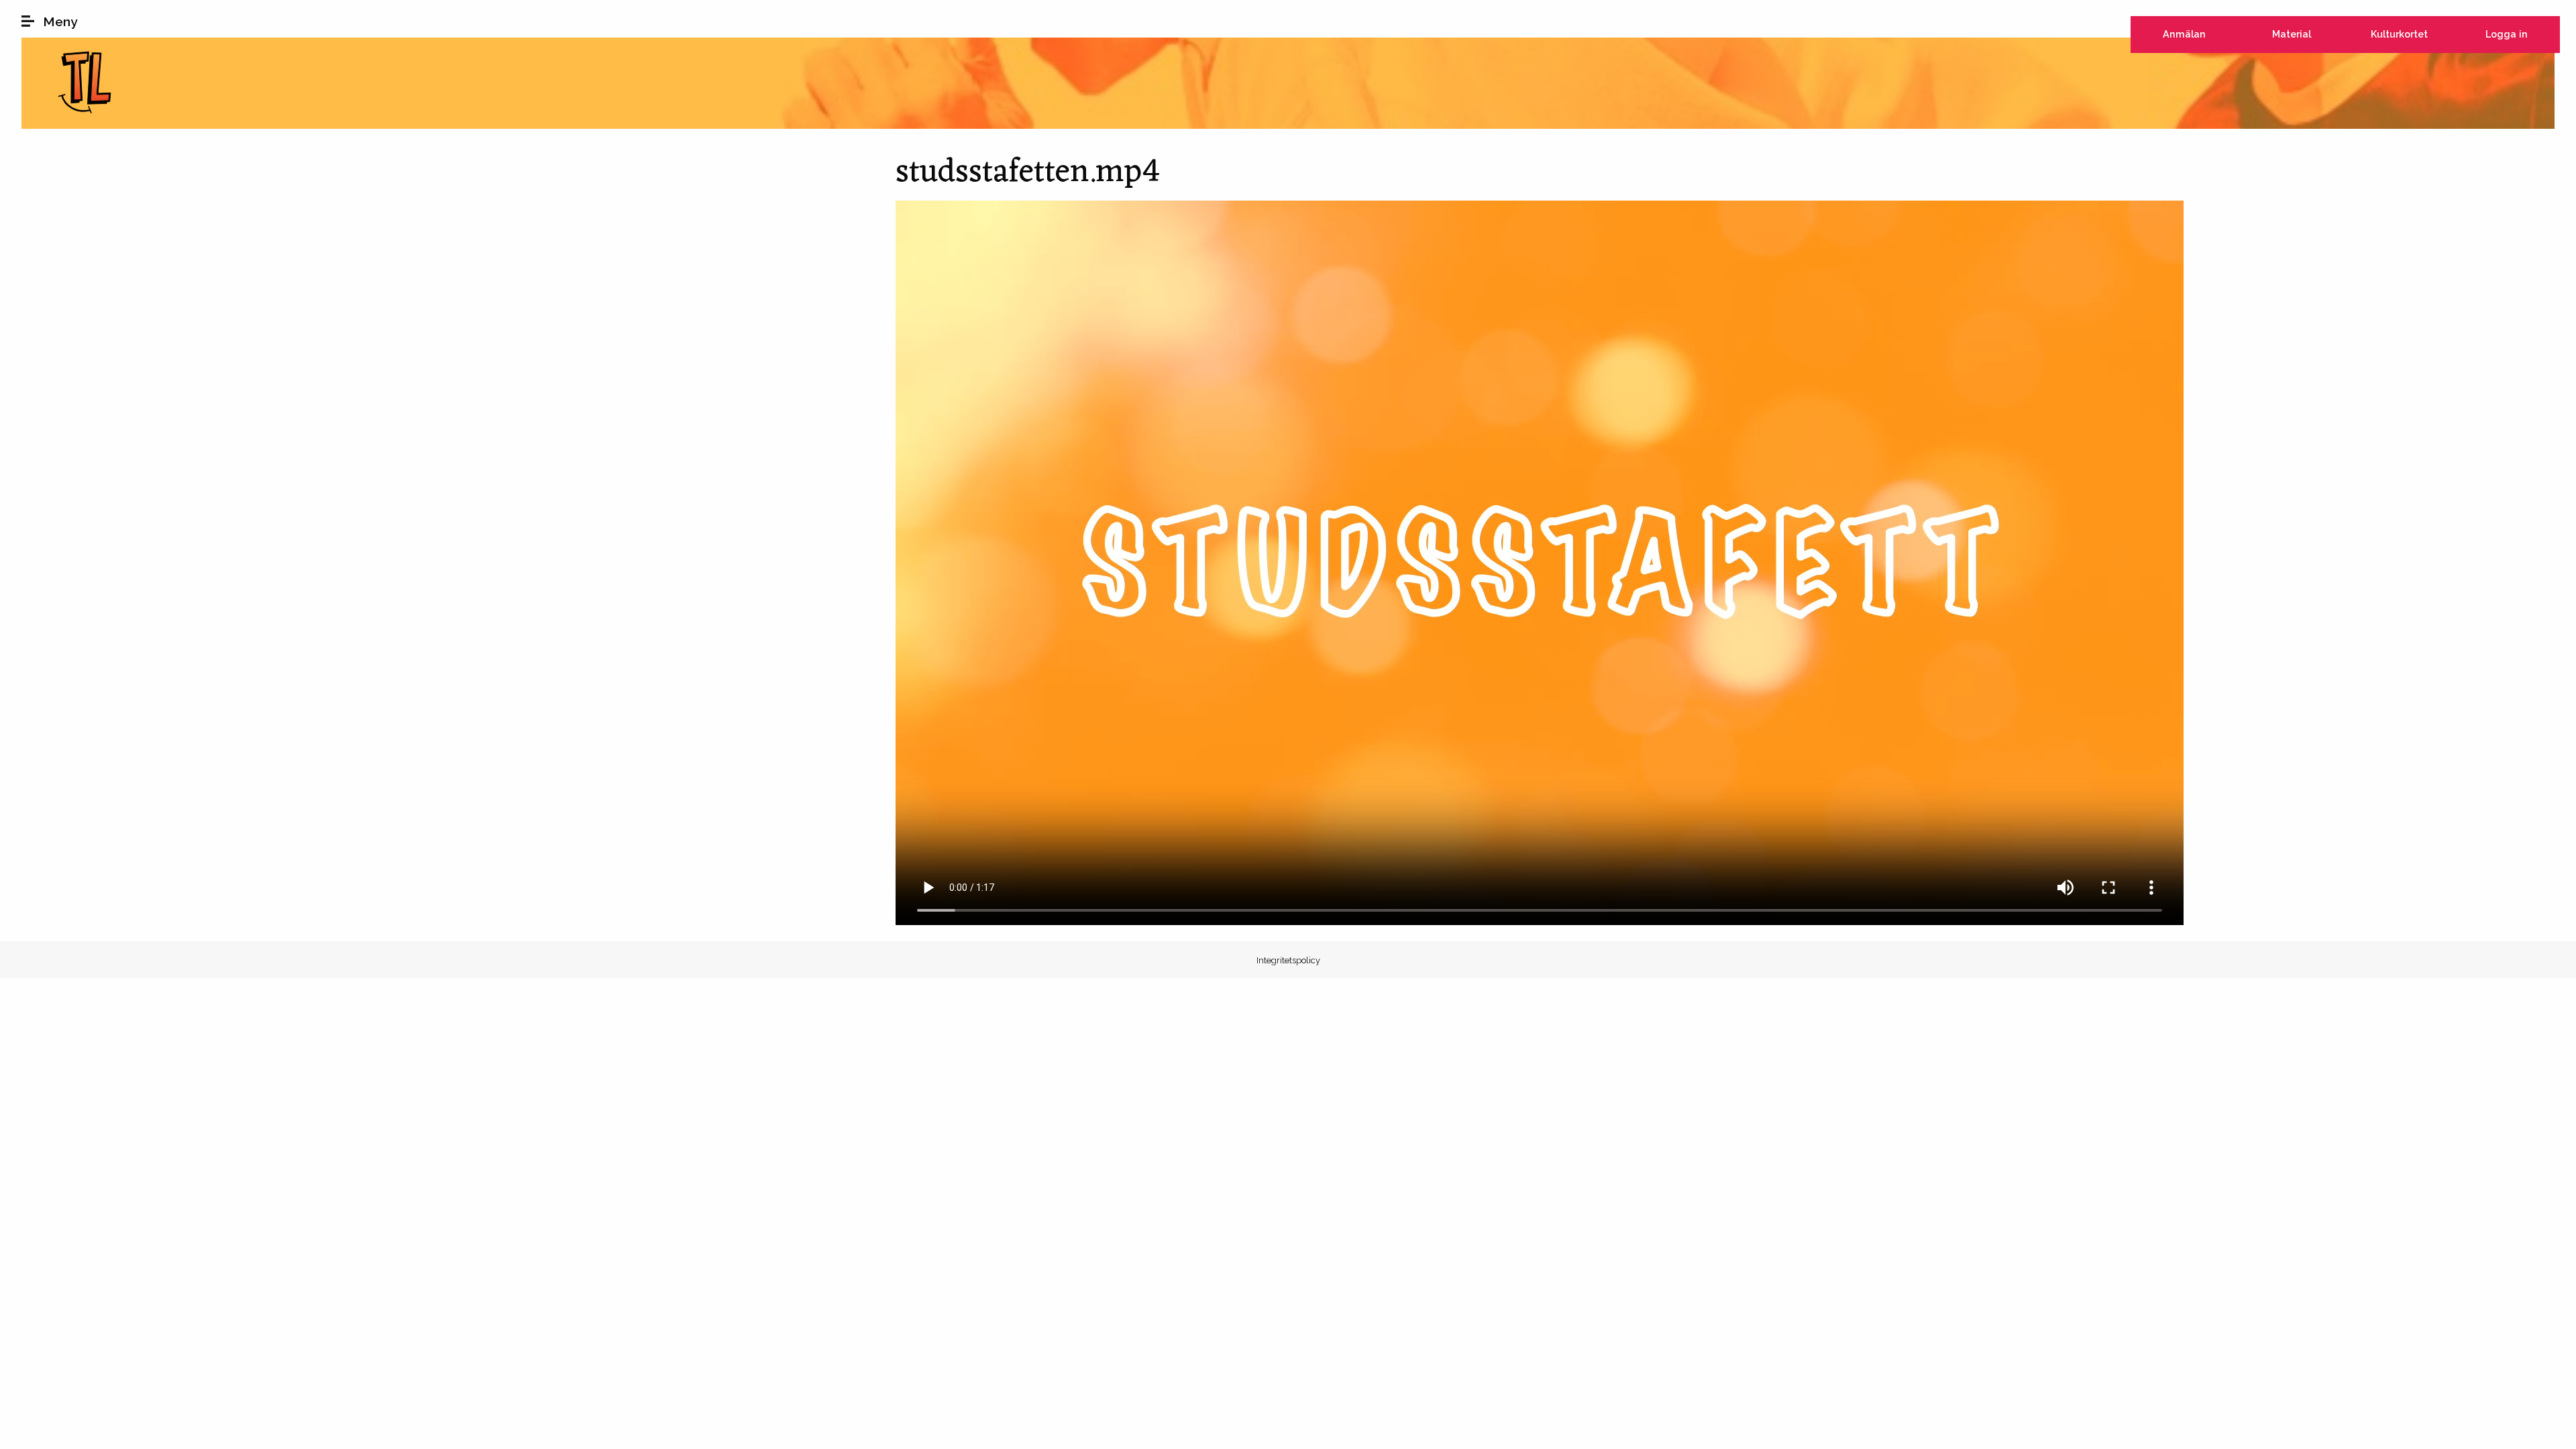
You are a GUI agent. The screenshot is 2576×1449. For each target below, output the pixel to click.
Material (2292, 34)
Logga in (2507, 34)
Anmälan (2184, 34)
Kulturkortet (2399, 34)
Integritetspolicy (1288, 960)
